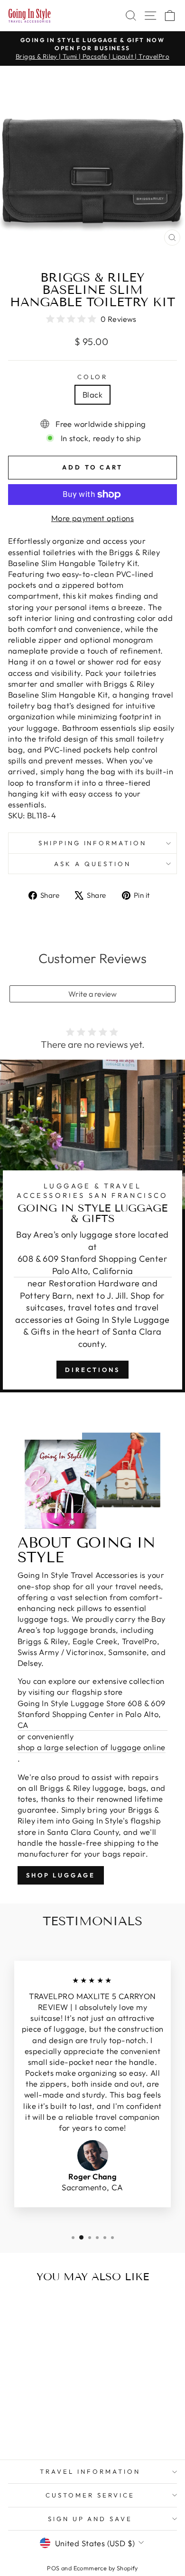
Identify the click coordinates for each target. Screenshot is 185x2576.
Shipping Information (93, 843)
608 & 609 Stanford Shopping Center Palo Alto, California (92, 1265)
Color (93, 377)
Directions (92, 1370)
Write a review (92, 994)
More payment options (92, 518)
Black (92, 394)
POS (53, 2568)
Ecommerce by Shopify (106, 2568)
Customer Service (90, 2495)
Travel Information (90, 2471)
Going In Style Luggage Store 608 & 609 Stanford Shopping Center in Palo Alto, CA (92, 1714)
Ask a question (92, 864)
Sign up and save (90, 2519)
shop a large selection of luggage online (92, 1747)
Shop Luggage (61, 1875)
